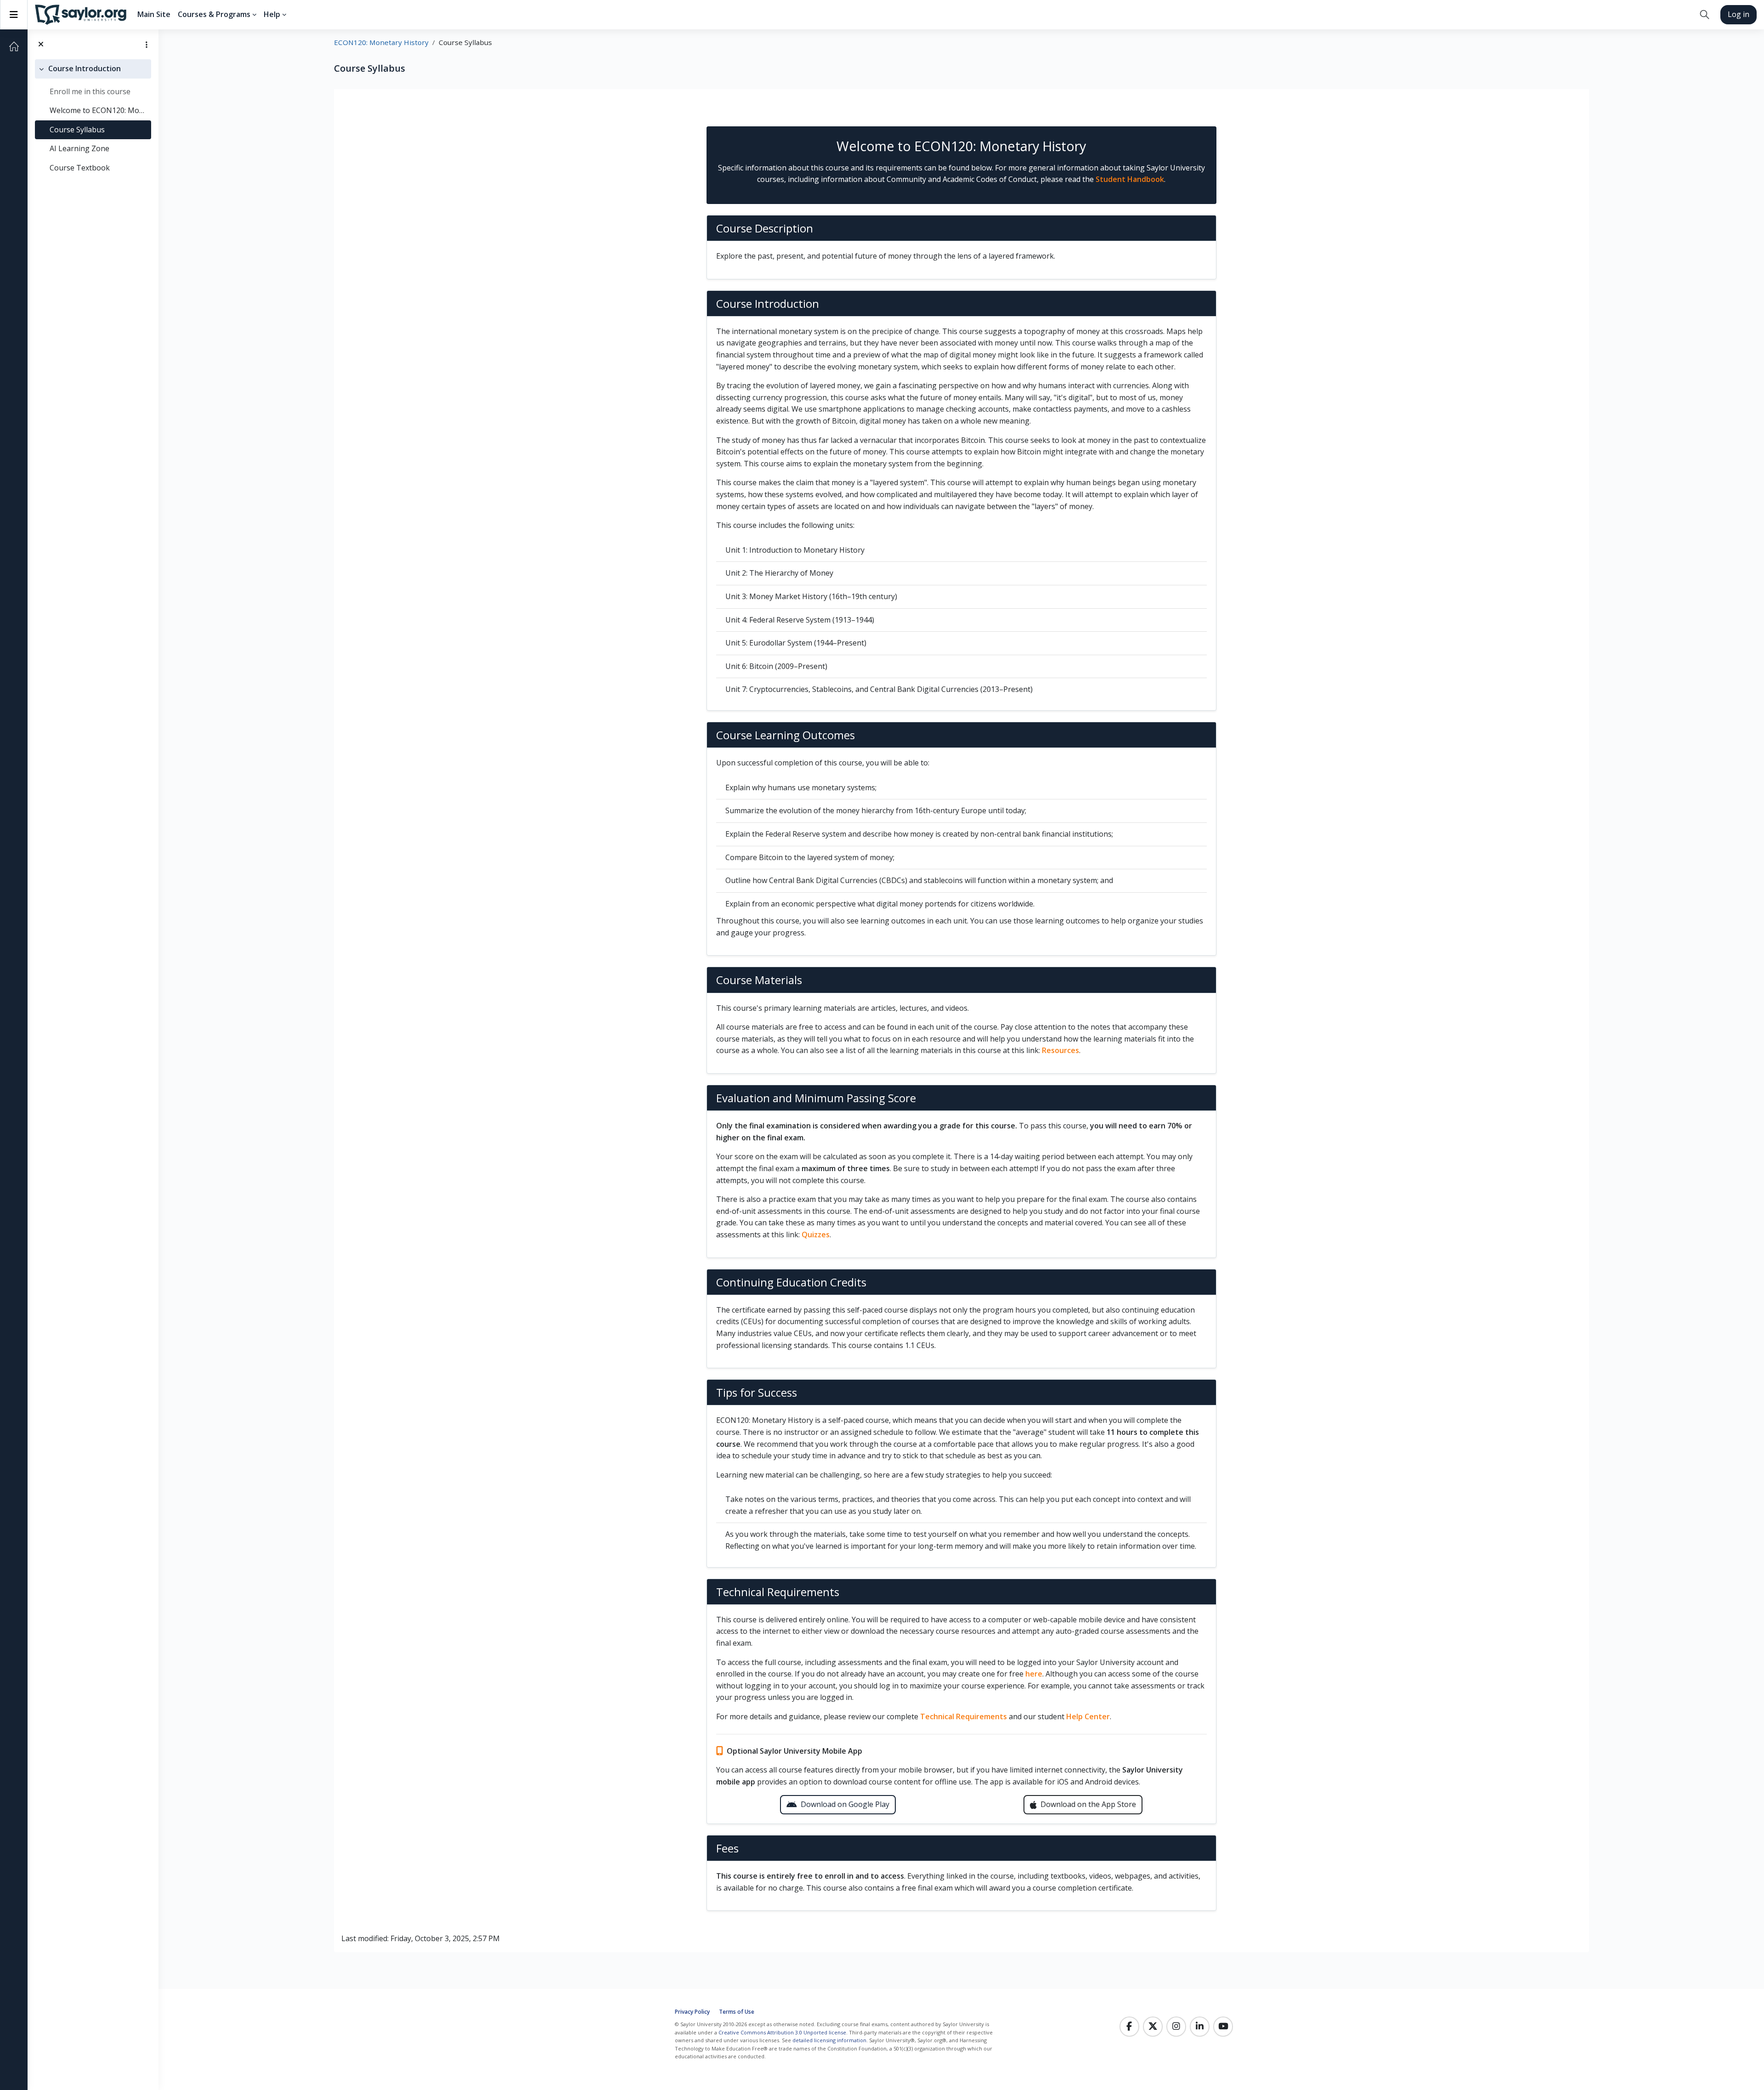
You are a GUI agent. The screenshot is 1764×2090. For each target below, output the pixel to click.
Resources (1060, 1050)
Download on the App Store (1088, 1804)
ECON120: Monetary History (381, 42)
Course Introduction (85, 68)
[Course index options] (147, 45)
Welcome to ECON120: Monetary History (99, 110)
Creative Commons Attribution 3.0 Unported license (782, 2032)
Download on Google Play (845, 1804)
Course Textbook (80, 168)
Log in (1739, 14)
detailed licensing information (829, 2040)
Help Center (1088, 1716)
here (1034, 1674)
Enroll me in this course (90, 91)
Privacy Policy (692, 2012)
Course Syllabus (77, 130)
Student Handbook (1130, 179)
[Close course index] (41, 45)
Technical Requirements (964, 1716)
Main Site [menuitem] (154, 14)
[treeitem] (93, 119)
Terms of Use (737, 2012)
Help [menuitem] (272, 14)
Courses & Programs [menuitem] (214, 14)
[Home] (14, 46)
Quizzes (816, 1235)
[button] (1705, 15)
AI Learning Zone (79, 148)
